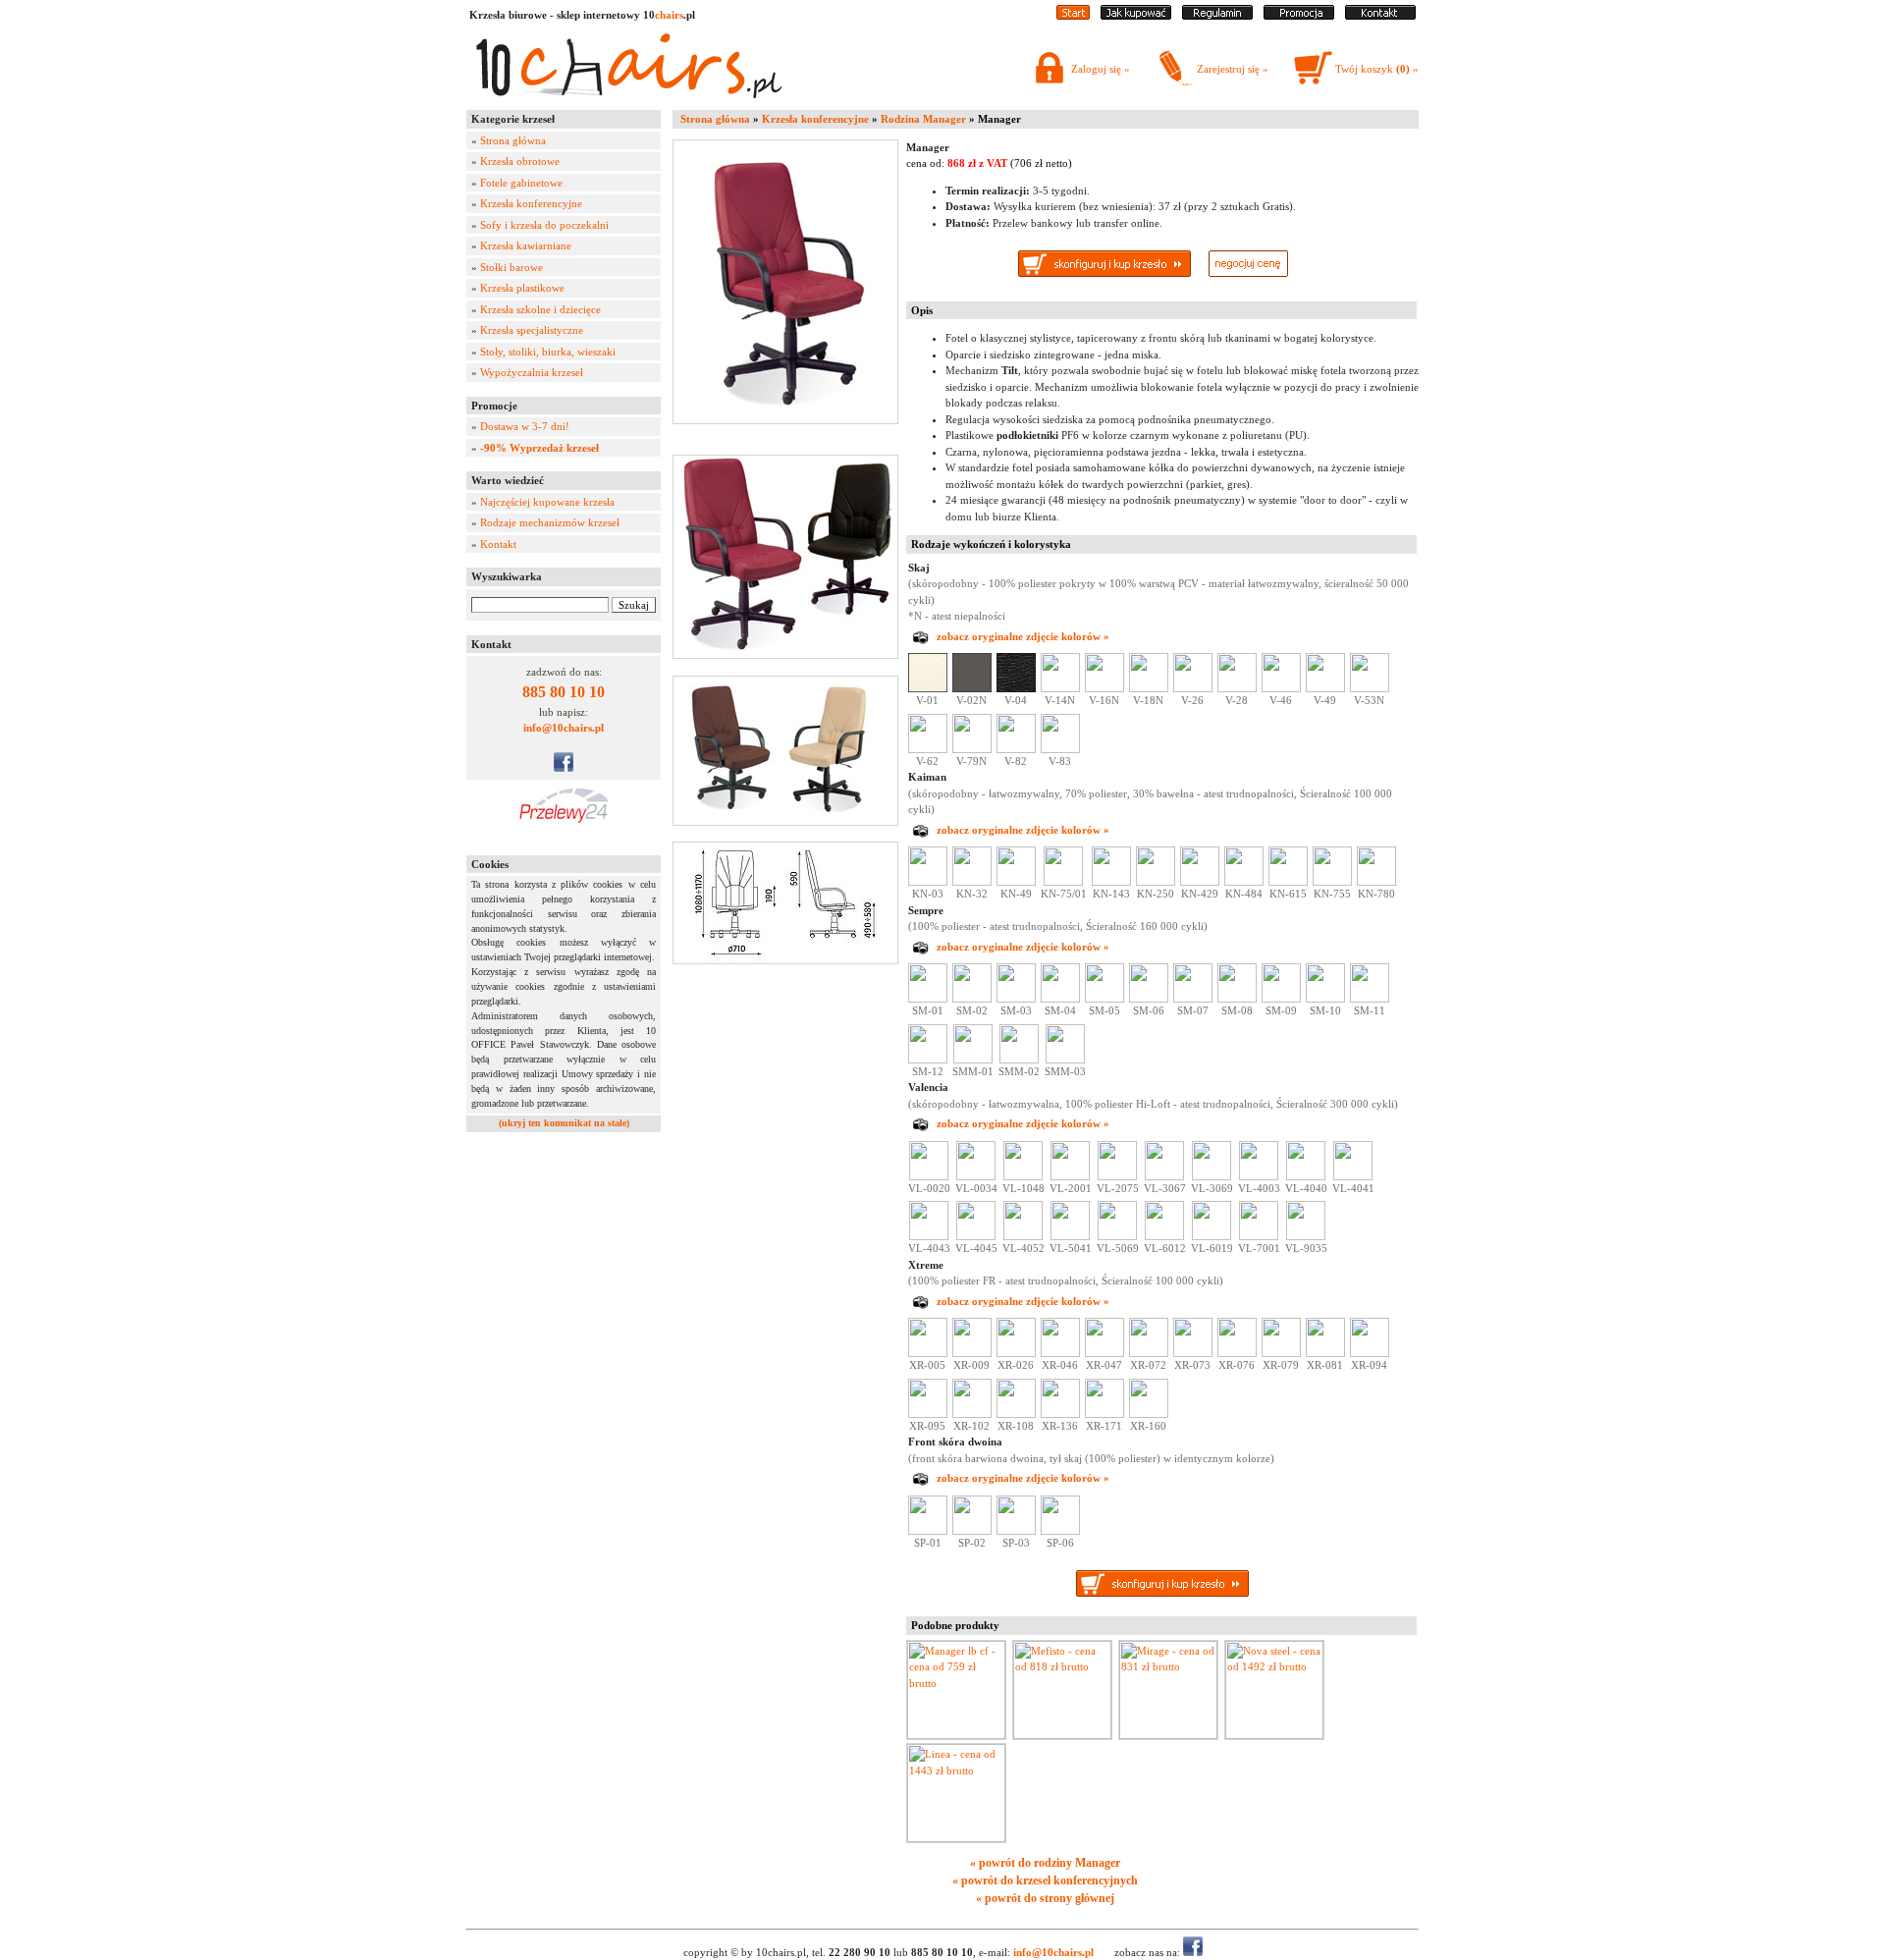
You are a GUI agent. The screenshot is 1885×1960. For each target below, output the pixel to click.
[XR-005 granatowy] (928, 1353)
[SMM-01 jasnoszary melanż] (973, 1060)
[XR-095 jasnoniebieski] (928, 1414)
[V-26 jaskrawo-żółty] (1193, 688)
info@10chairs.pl (564, 728)
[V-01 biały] (928, 688)
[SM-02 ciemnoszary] (972, 999)
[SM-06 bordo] (1149, 999)
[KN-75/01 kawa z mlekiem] (1063, 882)
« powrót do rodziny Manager (1045, 1863)
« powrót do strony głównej (1045, 1898)
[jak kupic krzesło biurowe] (1136, 16)
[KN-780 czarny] (1376, 882)
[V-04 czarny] (1016, 688)
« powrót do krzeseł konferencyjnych (1045, 1880)
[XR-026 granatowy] (1016, 1353)
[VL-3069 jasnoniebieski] (1212, 1176)
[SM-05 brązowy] (1104, 999)
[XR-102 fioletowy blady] (972, 1414)
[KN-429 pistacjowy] (1200, 882)
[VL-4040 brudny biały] (1306, 1176)
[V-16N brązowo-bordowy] (1104, 688)
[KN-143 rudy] (1111, 882)
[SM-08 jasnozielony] (1237, 999)
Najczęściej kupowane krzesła (547, 502)
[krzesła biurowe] (628, 103)
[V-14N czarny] (1060, 688)
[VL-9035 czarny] (1306, 1236)
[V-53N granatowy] (1370, 688)
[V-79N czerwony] (972, 749)
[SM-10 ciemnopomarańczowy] (1325, 999)
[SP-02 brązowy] (972, 1531)
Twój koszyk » (1377, 69)
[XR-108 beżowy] (1016, 1414)
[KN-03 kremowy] (928, 882)
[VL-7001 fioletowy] (1259, 1236)
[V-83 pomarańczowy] (1060, 749)
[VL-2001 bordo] (1070, 1176)
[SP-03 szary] (1016, 1531)
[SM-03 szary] (1016, 999)
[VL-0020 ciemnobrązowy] (929, 1176)
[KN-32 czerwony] (972, 882)
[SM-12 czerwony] (928, 1060)
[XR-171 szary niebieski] (1104, 1414)
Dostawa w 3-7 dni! (525, 426)
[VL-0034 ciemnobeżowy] (976, 1176)
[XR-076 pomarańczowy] (1237, 1353)
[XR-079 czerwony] (1281, 1353)
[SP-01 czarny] (928, 1531)
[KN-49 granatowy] (1016, 882)
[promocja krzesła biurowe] (1299, 16)
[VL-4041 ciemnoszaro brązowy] (1353, 1176)
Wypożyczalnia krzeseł (532, 372)
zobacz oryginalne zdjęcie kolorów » (1023, 636)
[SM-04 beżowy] (1060, 999)
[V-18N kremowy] (1149, 688)
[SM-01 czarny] (928, 999)
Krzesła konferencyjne (531, 203)
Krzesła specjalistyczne (532, 330)
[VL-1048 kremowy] (1023, 1176)
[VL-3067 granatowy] (1164, 1176)
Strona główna (513, 140)
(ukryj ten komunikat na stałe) (564, 1123)
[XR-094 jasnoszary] (1370, 1353)
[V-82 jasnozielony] (1016, 749)
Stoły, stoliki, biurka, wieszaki (548, 352)
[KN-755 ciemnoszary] (1332, 882)
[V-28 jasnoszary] (1237, 688)
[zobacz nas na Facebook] (564, 768)
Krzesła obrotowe (520, 161)
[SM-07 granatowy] (1193, 999)
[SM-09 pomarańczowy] (1281, 999)
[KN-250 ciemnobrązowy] (1156, 882)
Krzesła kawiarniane (526, 245)
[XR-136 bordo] (1060, 1414)
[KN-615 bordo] (1288, 882)
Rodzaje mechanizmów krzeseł (550, 522)
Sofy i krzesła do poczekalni (544, 225)
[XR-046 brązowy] (1060, 1353)
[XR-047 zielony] (1104, 1353)
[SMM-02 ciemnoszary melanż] (1019, 1060)
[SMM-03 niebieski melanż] (1065, 1060)
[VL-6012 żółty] (1164, 1236)
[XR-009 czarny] (972, 1353)
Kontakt (498, 544)
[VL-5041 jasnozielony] (1070, 1236)
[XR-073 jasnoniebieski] (1193, 1353)
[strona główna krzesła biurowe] (1073, 16)
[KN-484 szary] (1244, 882)
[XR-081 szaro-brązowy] (1325, 1353)
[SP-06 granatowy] (1060, 1531)
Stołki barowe (512, 267)
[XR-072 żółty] (1149, 1353)
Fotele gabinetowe (521, 183)
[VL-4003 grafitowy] (1259, 1176)
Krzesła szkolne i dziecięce (540, 309)
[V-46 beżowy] (1281, 688)
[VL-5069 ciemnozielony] (1117, 1236)
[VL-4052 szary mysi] (1023, 1236)
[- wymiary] (789, 903)
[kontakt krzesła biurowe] (1380, 16)
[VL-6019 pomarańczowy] (1212, 1236)
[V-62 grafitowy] (928, 749)
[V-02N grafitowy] (972, 688)
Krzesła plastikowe (522, 288)
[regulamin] (1217, 16)
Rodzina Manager (923, 119)
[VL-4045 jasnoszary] (976, 1236)
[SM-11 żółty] (1370, 999)
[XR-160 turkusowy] (1149, 1414)
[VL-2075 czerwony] (1117, 1176)
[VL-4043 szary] (929, 1236)
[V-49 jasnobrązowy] (1325, 688)
